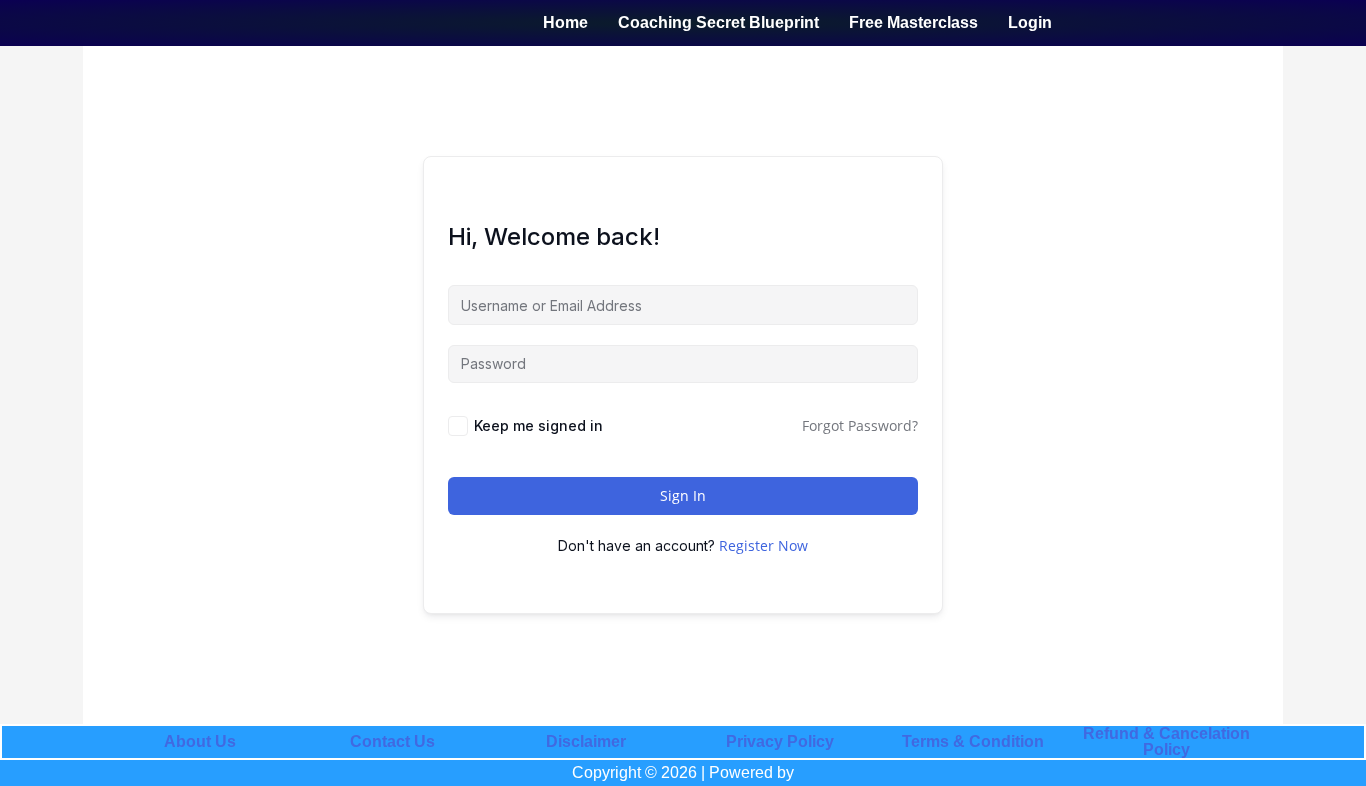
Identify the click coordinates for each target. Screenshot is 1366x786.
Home (565, 22)
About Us (200, 741)
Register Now (763, 545)
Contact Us (392, 741)
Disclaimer (586, 741)
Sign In (683, 495)
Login (1030, 22)
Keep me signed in (538, 425)
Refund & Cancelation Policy (1166, 741)
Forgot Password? (860, 425)
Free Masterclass (913, 22)
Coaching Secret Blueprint (718, 22)
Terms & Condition (973, 741)
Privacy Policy (780, 741)
